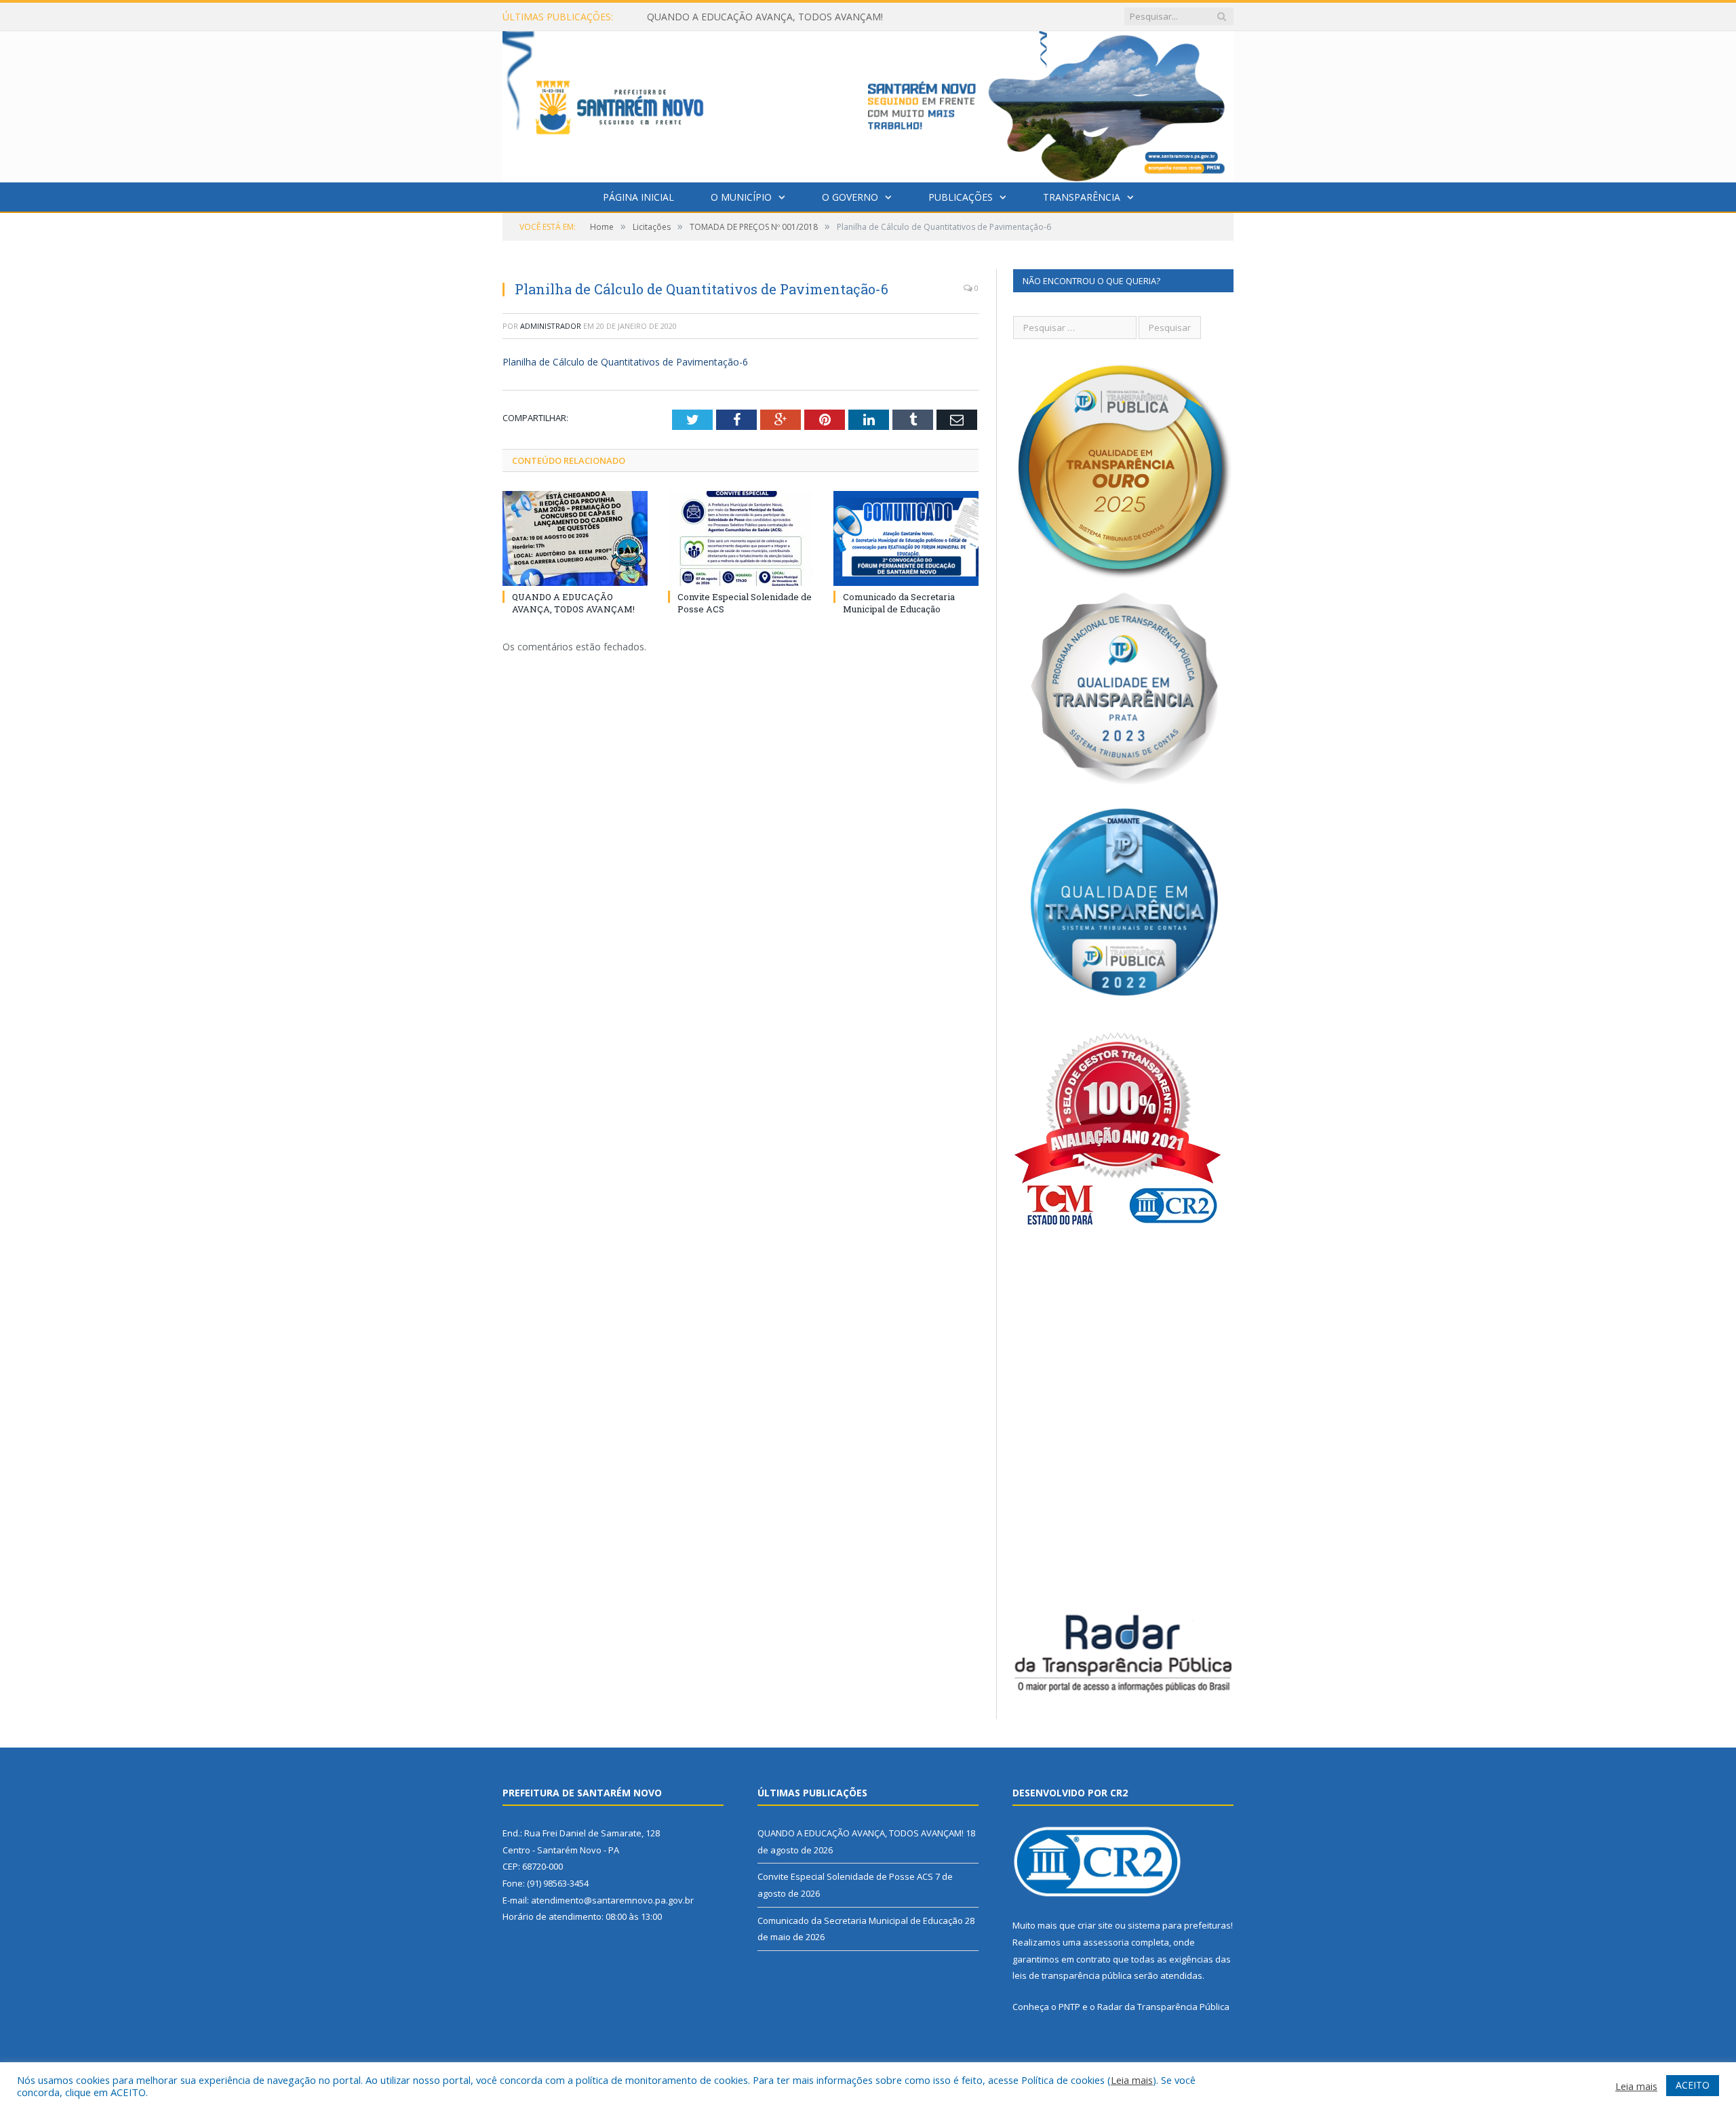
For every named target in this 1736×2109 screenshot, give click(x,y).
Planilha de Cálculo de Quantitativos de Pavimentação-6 (625, 362)
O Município (741, 197)
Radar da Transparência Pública (1163, 2007)
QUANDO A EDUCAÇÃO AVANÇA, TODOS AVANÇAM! (573, 603)
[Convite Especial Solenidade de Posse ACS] (741, 538)
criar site (1095, 1925)
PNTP (1069, 2007)
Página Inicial (638, 197)
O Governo (850, 197)
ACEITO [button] (1693, 2085)
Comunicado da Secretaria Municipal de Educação (899, 603)
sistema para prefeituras (1179, 1925)
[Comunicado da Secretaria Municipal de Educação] (906, 538)
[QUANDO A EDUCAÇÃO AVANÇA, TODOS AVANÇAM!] (575, 538)
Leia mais (1132, 2080)
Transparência (1082, 197)
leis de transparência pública (1072, 1975)
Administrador (551, 326)
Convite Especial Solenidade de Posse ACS (740, 17)
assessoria (1106, 1942)
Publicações (961, 197)
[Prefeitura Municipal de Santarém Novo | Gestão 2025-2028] (868, 103)
